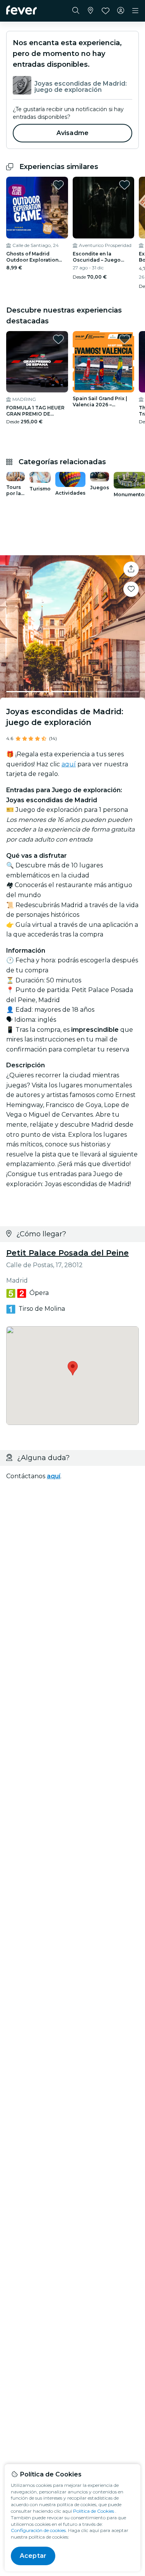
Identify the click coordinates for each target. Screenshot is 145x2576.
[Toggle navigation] (135, 11)
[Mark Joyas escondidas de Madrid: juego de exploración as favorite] (131, 589)
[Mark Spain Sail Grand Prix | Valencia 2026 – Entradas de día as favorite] (125, 339)
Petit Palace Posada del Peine (67, 1253)
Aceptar (33, 2556)
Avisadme (72, 133)
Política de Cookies (94, 2511)
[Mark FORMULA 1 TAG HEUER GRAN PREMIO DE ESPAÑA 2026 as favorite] (58, 339)
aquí (69, 764)
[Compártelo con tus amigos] (131, 569)
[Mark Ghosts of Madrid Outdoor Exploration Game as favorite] (58, 185)
